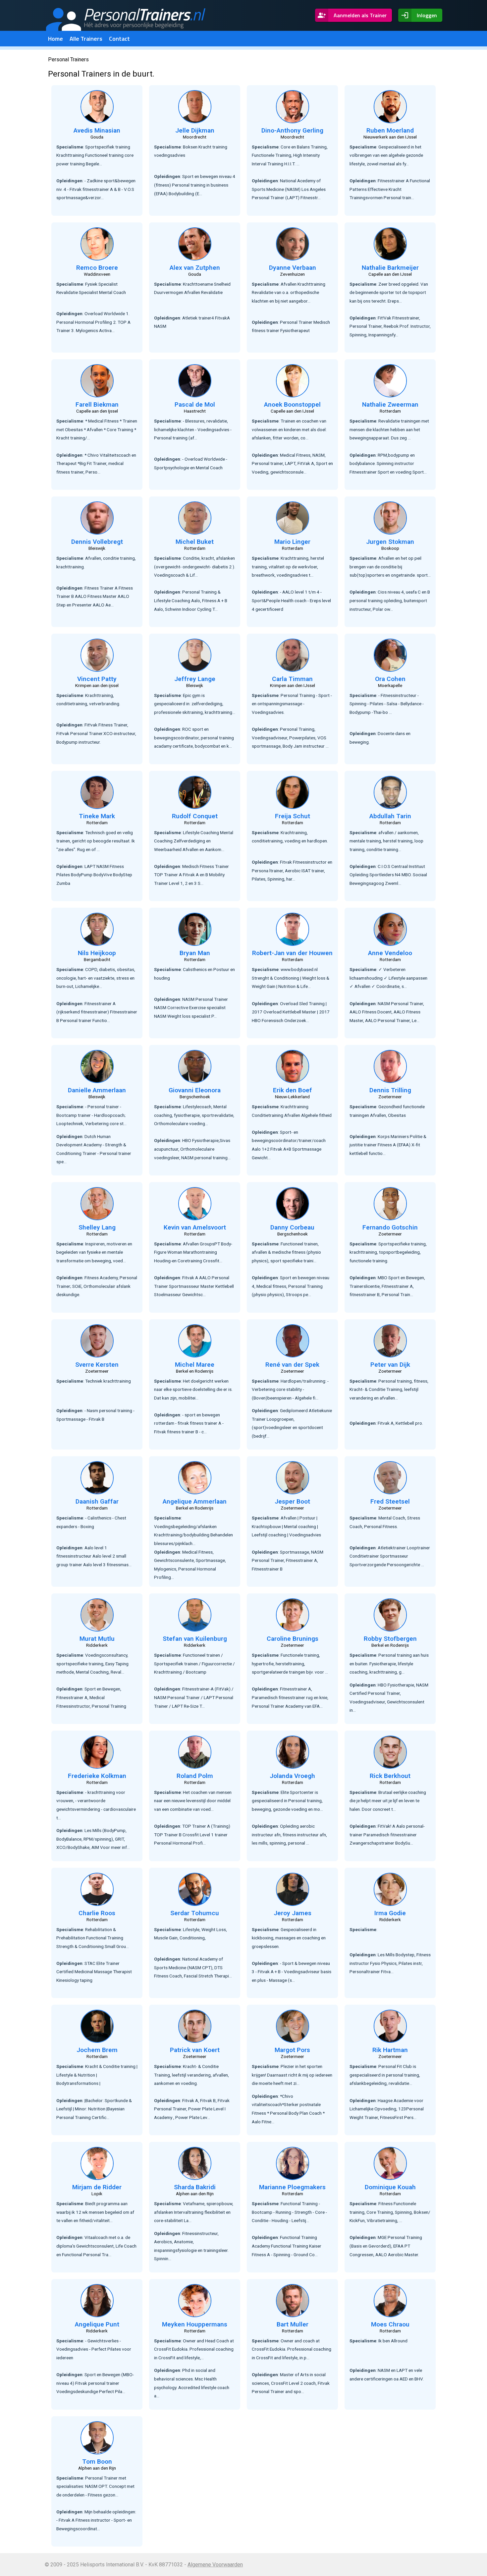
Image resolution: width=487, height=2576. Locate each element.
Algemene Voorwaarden (215, 2565)
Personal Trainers (68, 59)
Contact (119, 39)
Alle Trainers (86, 39)
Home (55, 39)
